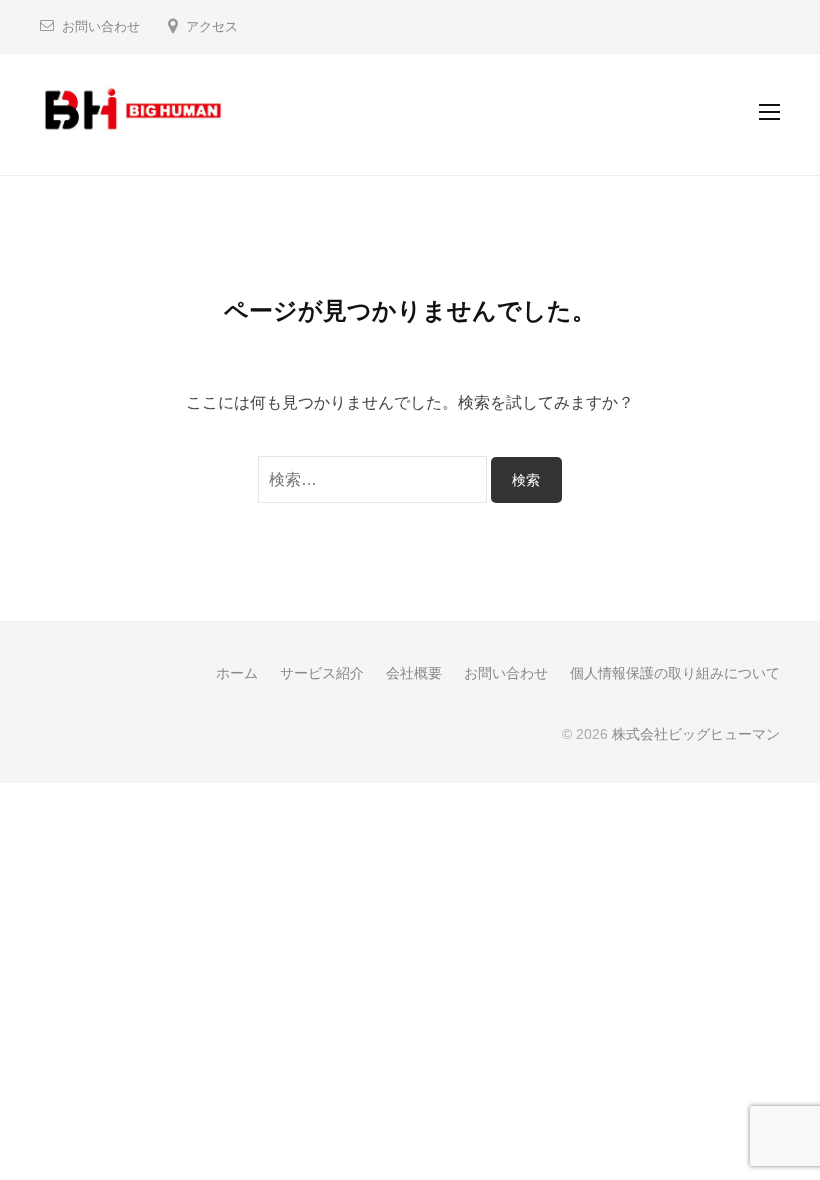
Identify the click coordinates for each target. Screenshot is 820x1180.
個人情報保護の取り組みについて (675, 673)
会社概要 (414, 673)
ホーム (237, 673)
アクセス (212, 26)
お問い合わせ (101, 26)
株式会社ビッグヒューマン (696, 734)
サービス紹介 (322, 673)
